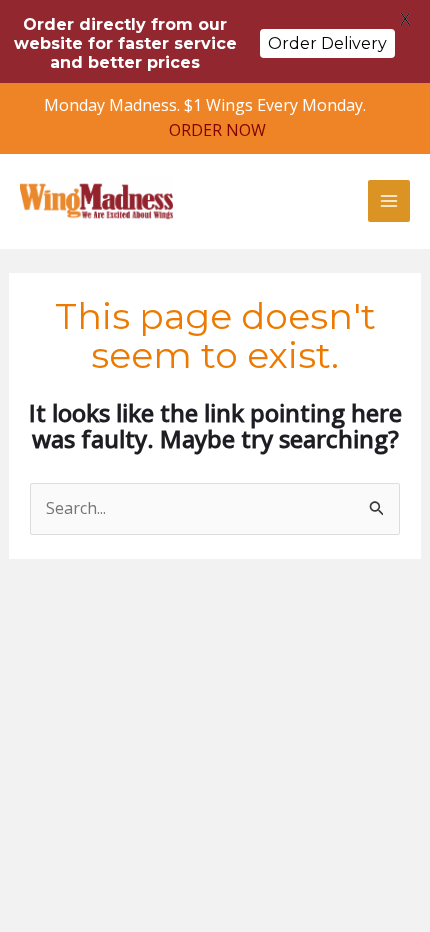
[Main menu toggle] (389, 201)
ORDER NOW (217, 130)
